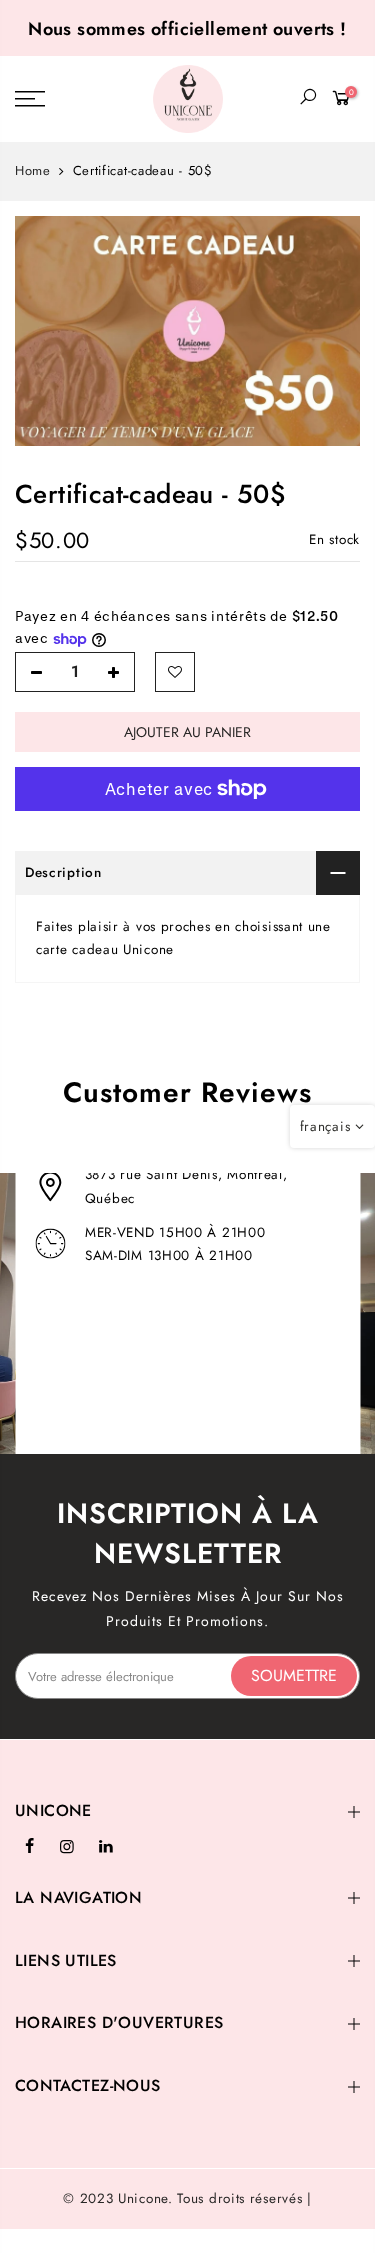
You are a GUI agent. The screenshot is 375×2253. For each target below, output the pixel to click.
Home (33, 171)
